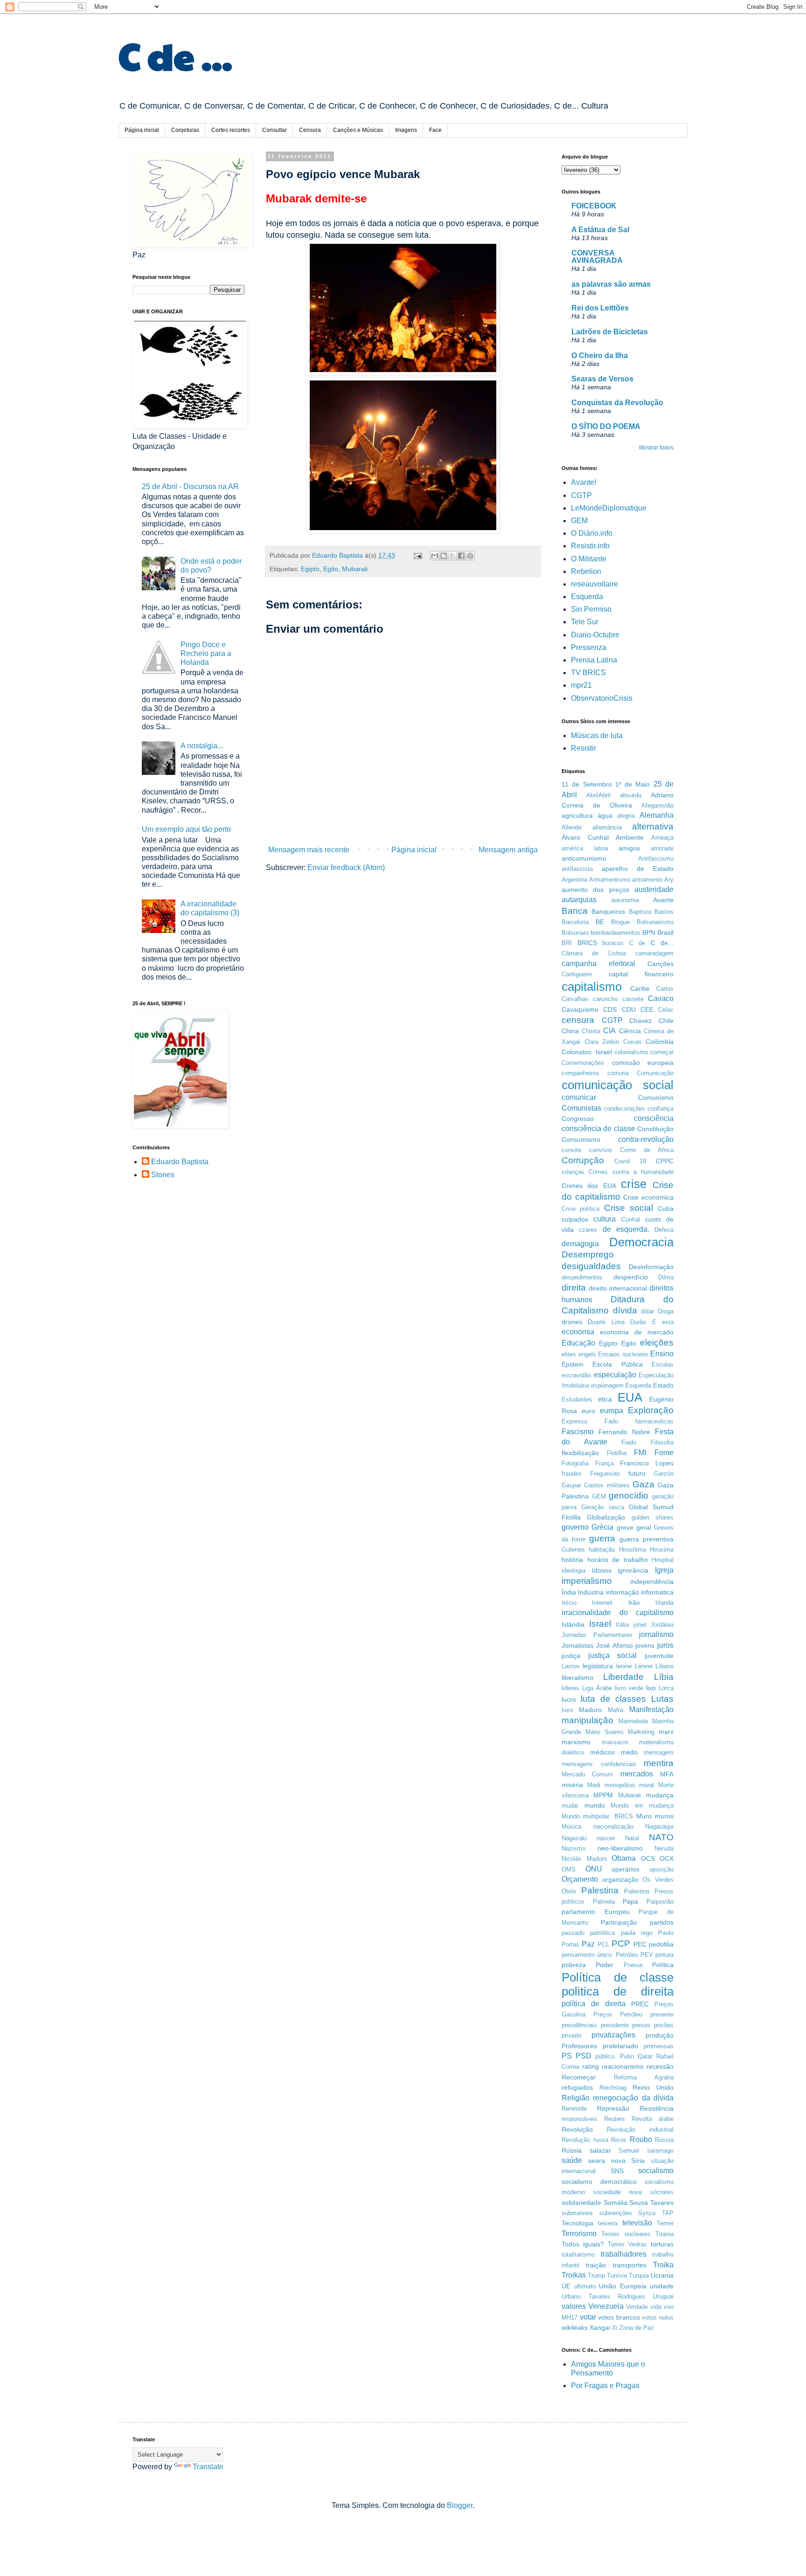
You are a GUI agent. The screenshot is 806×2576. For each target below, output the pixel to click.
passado (573, 1933)
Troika (663, 2265)
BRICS (587, 943)
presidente (615, 2025)
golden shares (653, 1517)
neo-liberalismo (620, 1848)
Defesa (664, 1230)
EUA (630, 1397)
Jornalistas (577, 1645)
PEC (640, 1944)
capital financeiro (641, 974)
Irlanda (664, 1603)
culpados (575, 1219)
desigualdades (591, 1266)
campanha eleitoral (598, 963)
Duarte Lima (606, 1322)
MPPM (603, 1795)
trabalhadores (624, 2254)
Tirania (664, 2234)
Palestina (600, 1890)
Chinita (591, 1031)
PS (567, 2056)
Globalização (606, 1517)
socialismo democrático (599, 2182)
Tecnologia (577, 2223)
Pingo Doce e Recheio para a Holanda (206, 653)
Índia (569, 1592)
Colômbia (660, 1042)
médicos (602, 1752)
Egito (331, 569)
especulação (615, 1375)
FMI (640, 1453)
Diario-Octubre (595, 635)
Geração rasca (602, 1507)
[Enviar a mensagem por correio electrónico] (417, 555)
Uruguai (663, 2296)
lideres (570, 1688)
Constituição (655, 1129)
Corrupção (583, 1160)
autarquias (579, 900)
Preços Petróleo (618, 2014)
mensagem (659, 1752)
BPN (649, 932)
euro (588, 1411)
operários (625, 1869)
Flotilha (617, 1453)
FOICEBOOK (594, 206)
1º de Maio (633, 784)
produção (660, 2035)
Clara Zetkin (602, 1042)
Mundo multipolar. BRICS (597, 1816)
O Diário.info (592, 533)
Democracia (641, 1242)
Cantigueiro (577, 974)
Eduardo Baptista (180, 1162)
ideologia (573, 1571)
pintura (664, 1955)
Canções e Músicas (358, 130)
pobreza (574, 1965)
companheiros (580, 1073)
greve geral (634, 1527)
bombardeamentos (615, 933)
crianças (573, 1172)
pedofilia (661, 1944)
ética (605, 1399)
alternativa (653, 826)
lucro (569, 1699)
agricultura (577, 815)
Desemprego (588, 1254)
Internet (602, 1603)
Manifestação (651, 1709)
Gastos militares (607, 1485)
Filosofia (662, 1442)
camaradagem (654, 953)
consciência (654, 1118)
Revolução (577, 2129)
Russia (664, 2140)
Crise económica (648, 1197)
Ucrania (662, 2275)
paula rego (637, 1933)
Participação (619, 1922)
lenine (624, 1666)
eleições (657, 1343)
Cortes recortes (231, 130)
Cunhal (631, 1219)
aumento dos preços (595, 890)
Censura (310, 130)
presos (641, 2025)
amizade (662, 848)
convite (571, 1150)
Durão (638, 1322)
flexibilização (580, 1453)
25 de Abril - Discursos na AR (190, 487)
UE (566, 2286)
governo (575, 1527)
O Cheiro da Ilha (600, 356)
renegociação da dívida (633, 2098)
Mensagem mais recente (309, 850)
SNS (617, 2171)
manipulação (587, 1720)
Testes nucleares (626, 2234)
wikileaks (575, 2327)
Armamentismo (610, 880)
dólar (647, 1311)
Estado (663, 1385)
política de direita (594, 2004)
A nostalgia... (202, 746)
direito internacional (618, 1288)
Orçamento (580, 1879)
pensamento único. (587, 1955)
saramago (660, 2151)
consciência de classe (598, 1129)
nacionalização (613, 1827)
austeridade (654, 889)
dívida (625, 1310)
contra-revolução (646, 1139)
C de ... (175, 55)
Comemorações (583, 1063)
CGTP (581, 495)
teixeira (608, 2223)
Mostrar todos (656, 448)
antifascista (577, 869)
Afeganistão (657, 805)
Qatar (645, 2056)
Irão (634, 1602)
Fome (664, 1453)
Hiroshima (632, 1550)
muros (664, 1816)
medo (629, 1752)
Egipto (310, 569)
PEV (647, 1955)
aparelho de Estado (638, 869)
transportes (630, 2265)
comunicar (579, 1097)
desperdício (631, 1277)
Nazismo (573, 1848)
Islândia (573, 1624)
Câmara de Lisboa (594, 953)
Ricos (619, 2140)
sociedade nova (618, 2192)
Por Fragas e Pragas (605, 2386)
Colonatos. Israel (587, 1052)
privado (571, 2035)
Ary (669, 880)
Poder (604, 1965)
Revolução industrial (640, 2130)
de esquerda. (626, 1229)
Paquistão (660, 1902)
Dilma (666, 1277)
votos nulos (658, 2317)
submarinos (577, 2213)
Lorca (666, 1688)
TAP (668, 2213)
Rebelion (586, 571)
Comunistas (581, 1108)
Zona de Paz (637, 2328)
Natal (632, 1838)
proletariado (620, 2046)
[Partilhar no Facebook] (461, 556)
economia (578, 1332)
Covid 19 (630, 1161)
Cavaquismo (580, 1009)
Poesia (633, 1965)
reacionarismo (623, 2066)
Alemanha (657, 815)
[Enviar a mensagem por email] (435, 556)
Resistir (584, 748)
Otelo (569, 1891)
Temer (665, 2223)
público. (606, 2056)
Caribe (640, 988)
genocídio (629, 1495)
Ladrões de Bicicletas (610, 332)
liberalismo (577, 1678)
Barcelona (575, 922)
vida (656, 2307)
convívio (601, 1150)
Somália (615, 2203)
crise (634, 1184)
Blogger (460, 2505)
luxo (567, 1710)
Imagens (406, 130)
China (570, 1031)
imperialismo (587, 1581)
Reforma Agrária (644, 2077)
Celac (666, 1010)
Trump (596, 2276)
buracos (613, 943)
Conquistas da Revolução (617, 403)
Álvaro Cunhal (585, 837)
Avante (663, 900)
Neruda (664, 1848)
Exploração (651, 1410)
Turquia (639, 2276)
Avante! (584, 482)
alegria (626, 816)
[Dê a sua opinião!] (444, 556)
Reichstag (613, 2088)
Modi (594, 1785)
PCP (621, 1944)
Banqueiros (608, 912)
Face (435, 130)
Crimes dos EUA (589, 1186)
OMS (569, 1869)
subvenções (616, 2213)
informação (622, 1592)
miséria (572, 1785)
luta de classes (614, 1699)
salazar (600, 2150)
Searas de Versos (602, 379)
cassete (633, 999)
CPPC (665, 1161)
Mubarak (355, 569)
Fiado (629, 1442)
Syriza (647, 2213)
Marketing (641, 1732)
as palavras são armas (611, 284)
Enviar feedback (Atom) (346, 867)
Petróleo (627, 1955)
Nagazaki (574, 1838)
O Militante (589, 559)
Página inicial (142, 130)
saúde (572, 2160)
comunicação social (618, 1085)
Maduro (590, 1710)
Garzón (664, 1474)
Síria (638, 2161)
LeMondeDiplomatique (609, 508)
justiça (571, 1656)
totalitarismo (578, 2255)
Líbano (664, 1666)
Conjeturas (185, 130)
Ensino (662, 1354)
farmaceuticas (654, 1421)
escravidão (576, 1375)
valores (574, 2306)
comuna (618, 1073)
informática (657, 1592)
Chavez (640, 1021)
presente (662, 2014)
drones (572, 1322)
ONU (594, 1869)
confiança (660, 1108)
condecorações (625, 1108)
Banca (575, 911)
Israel (600, 1624)
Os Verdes (658, 1880)
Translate (208, 2467)
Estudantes (577, 1399)
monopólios (620, 1785)
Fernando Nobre (624, 1432)
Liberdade (623, 1677)
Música (571, 1827)
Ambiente (630, 837)
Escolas (663, 1364)
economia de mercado (637, 1332)
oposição (661, 1869)
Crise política (580, 1209)
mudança (660, 1795)
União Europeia (623, 2286)
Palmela (604, 1902)
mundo (595, 1805)
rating (591, 2066)
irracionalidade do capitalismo (618, 1613)
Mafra (615, 1710)
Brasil (665, 932)
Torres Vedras (627, 2244)
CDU (629, 1009)
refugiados (577, 2087)
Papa (630, 1901)
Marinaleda (633, 1721)
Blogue (620, 922)
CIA (609, 1031)
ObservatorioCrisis (602, 698)
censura (578, 1020)
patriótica (602, 1933)
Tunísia (617, 2276)
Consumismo (581, 1140)
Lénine (644, 1666)
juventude (659, 1656)
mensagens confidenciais (599, 1764)
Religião (576, 2098)
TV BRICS (588, 673)
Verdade (637, 2307)
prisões (664, 2025)
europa (611, 1411)
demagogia (580, 1244)
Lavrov (571, 1666)
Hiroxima (662, 1550)
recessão (660, 2066)
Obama (624, 1858)
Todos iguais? (583, 2244)
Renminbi (574, 2109)
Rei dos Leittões (600, 308)
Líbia (664, 1677)
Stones (163, 1175)
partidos (662, 1922)
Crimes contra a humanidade (631, 1172)
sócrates (662, 2192)
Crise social (629, 1208)
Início (569, 1603)
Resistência (657, 2108)
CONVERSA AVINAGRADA (597, 257)
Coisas (632, 1042)
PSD (584, 2056)
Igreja (664, 1570)
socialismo (656, 2171)
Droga (666, 1311)
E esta (663, 1322)
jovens (645, 1645)
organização (620, 1879)
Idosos (602, 1570)
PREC (640, 2004)
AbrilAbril (598, 795)
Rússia (572, 2150)
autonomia (625, 900)
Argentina (574, 880)
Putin (627, 2056)
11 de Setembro (587, 784)
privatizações (613, 2035)
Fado (611, 1421)
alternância (607, 827)
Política (663, 1965)
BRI (567, 943)
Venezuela (606, 2306)
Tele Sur (585, 622)
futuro (637, 1473)
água (605, 815)
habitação (602, 1550)
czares (588, 1230)
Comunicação (655, 1073)
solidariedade (581, 2203)
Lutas (662, 1699)
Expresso (574, 1421)
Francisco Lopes (647, 1463)
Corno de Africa (647, 1150)
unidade (662, 2286)
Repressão (613, 2108)
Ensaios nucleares (623, 1354)
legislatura (598, 1666)
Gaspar (571, 1485)
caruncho (605, 999)
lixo (651, 1688)
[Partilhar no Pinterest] (470, 556)
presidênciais (579, 2025)
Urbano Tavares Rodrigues (603, 2296)
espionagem (607, 1385)
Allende (572, 827)
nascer (606, 1838)
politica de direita (618, 1991)
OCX (667, 1858)
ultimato (585, 2286)
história (572, 1560)
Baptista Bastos (651, 912)
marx (666, 1732)
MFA (667, 1774)
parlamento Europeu (596, 1912)
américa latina (585, 848)
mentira (659, 1763)
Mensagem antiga (508, 850)
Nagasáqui (659, 1827)
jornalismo (656, 1634)
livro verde (629, 1688)
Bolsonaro (575, 933)
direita (574, 1288)
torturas (662, 2244)
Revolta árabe (653, 2119)
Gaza (643, 1484)
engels (587, 1354)
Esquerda (587, 597)
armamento (647, 880)
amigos (629, 848)
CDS (610, 1009)
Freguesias (605, 1474)
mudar (570, 1806)
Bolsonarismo (655, 922)
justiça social (613, 1655)
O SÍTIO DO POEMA (606, 426)
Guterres (573, 1550)
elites (569, 1354)
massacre (615, 1742)
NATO (661, 1837)
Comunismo (656, 1098)
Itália (622, 1625)
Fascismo (578, 1432)
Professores (579, 2046)
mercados (637, 1774)
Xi (615, 2328)
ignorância (633, 1570)
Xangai (600, 2327)
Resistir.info (590, 546)
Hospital (663, 1560)
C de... (662, 943)
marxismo (576, 1742)
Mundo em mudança (642, 1806)
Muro (644, 1816)
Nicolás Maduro (584, 1859)
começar (662, 1052)
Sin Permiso (591, 609)
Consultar (274, 130)
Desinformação (651, 1267)
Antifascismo (656, 859)
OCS (648, 1858)
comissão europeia (643, 1063)
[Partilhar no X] (452, 556)
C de (637, 943)
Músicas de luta (597, 736)
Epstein (573, 1364)
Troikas (574, 2275)
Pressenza (589, 647)
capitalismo (592, 987)
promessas (659, 2046)
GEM (579, 521)
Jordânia (662, 1625)
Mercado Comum (587, 1774)
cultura (604, 1219)
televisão (637, 2223)
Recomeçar (579, 2077)
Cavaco (661, 998)
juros (665, 1645)
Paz (588, 1944)
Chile (666, 1021)
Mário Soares (604, 1732)
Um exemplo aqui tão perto (186, 829)
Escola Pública (617, 1364)
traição (596, 2265)
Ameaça (662, 838)
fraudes (572, 1474)
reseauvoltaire (594, 584)
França (604, 1463)
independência (652, 1582)
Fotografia (575, 1463)
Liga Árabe (597, 1688)
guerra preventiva (646, 1539)
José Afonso (615, 1645)
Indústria (591, 1592)
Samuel (629, 2151)
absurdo (631, 795)
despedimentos (582, 1277)
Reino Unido (653, 2087)
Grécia (602, 1527)
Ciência (630, 1031)
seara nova (607, 2161)
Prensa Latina (594, 660)
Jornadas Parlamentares (597, 1635)
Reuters (615, 2119)
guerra (602, 1538)
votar (588, 2317)
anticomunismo (584, 858)
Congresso (578, 1119)
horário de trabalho (618, 1560)
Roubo (641, 2139)
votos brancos (619, 2317)
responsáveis (580, 2119)
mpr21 (581, 685)
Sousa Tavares (651, 2203)
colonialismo (631, 1052)
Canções (660, 964)
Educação (578, 1343)
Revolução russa (585, 2140)
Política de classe (618, 1977)
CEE (647, 1009)
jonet (640, 1625)
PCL (603, 1944)
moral (646, 1785)
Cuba (666, 1209)
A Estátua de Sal (600, 230)
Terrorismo (579, 2234)
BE (600, 922)
